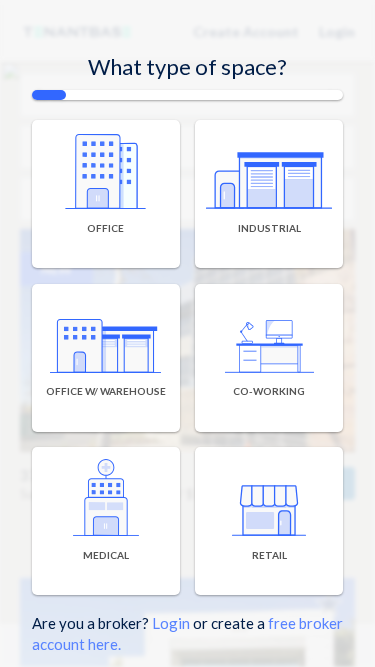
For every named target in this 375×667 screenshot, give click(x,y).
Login (171, 623)
